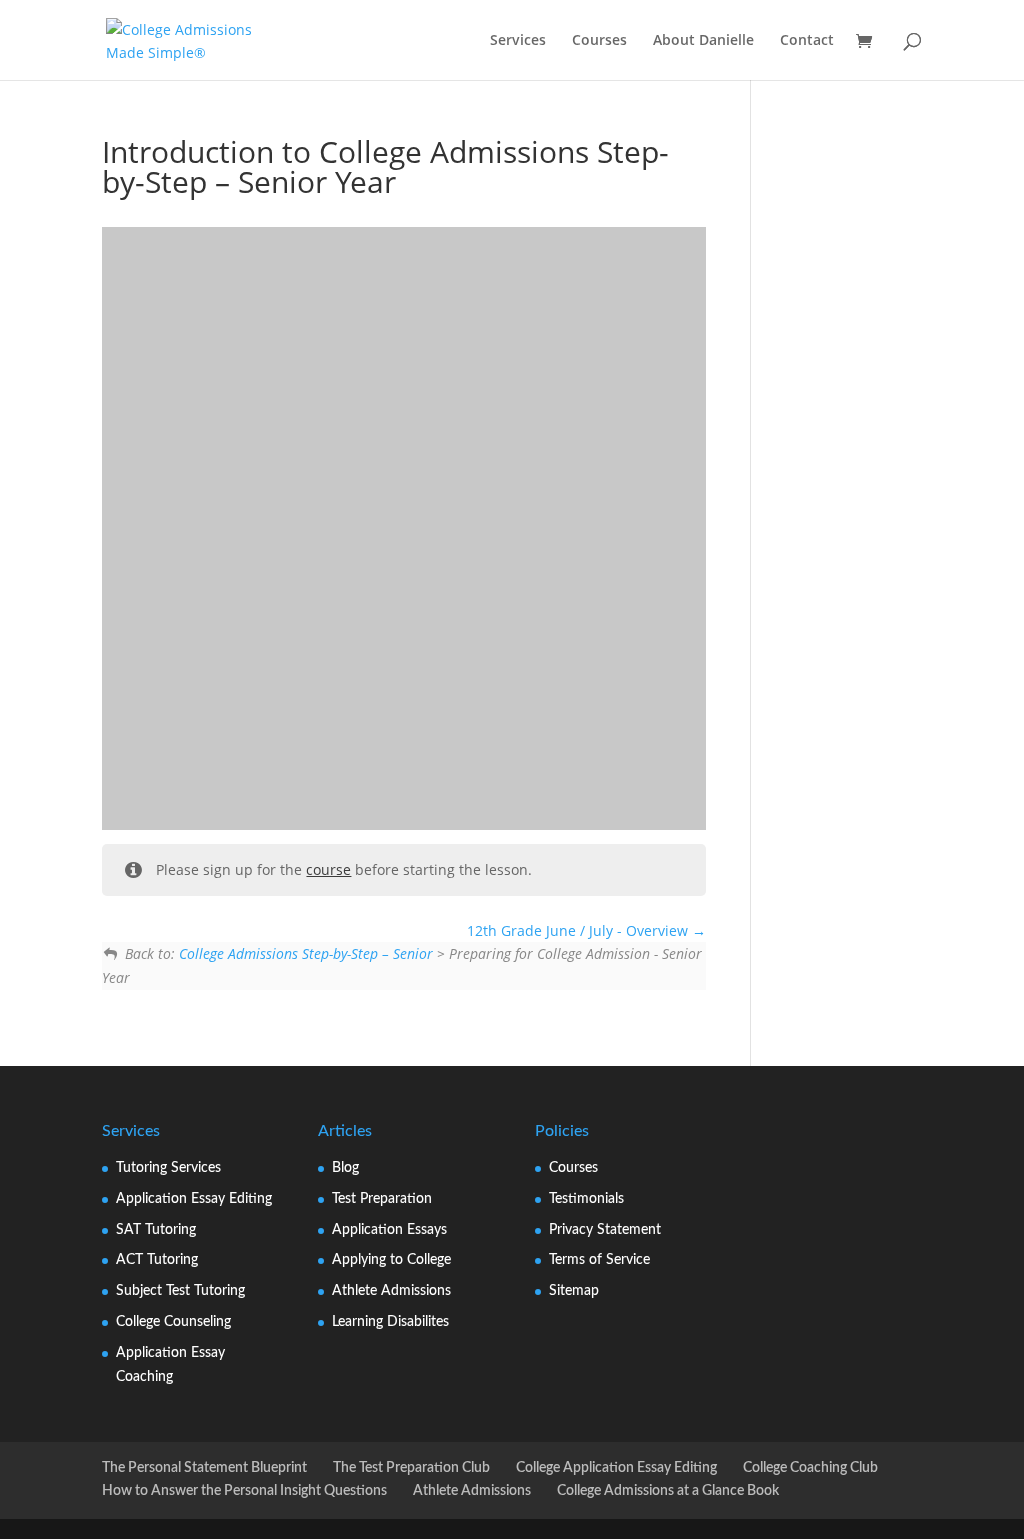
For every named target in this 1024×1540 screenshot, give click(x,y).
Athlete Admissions (391, 1291)
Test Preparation (382, 1199)
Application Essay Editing (194, 1199)
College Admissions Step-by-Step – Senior (306, 953)
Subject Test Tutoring (180, 1291)
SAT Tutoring (156, 1230)
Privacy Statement (605, 1230)
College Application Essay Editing (616, 1468)
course (328, 869)
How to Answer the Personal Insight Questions (244, 1491)
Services (518, 41)
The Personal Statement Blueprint (204, 1468)
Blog (345, 1168)
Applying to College (391, 1260)
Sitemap (574, 1291)
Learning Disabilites (390, 1322)
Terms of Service (599, 1260)
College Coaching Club (810, 1468)
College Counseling (173, 1322)
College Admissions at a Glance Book (668, 1491)
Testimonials (586, 1199)
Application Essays (389, 1230)
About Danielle (703, 41)
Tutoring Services (168, 1168)
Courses (599, 41)
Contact (807, 41)
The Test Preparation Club (411, 1468)
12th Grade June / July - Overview (579, 930)
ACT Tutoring (157, 1260)
